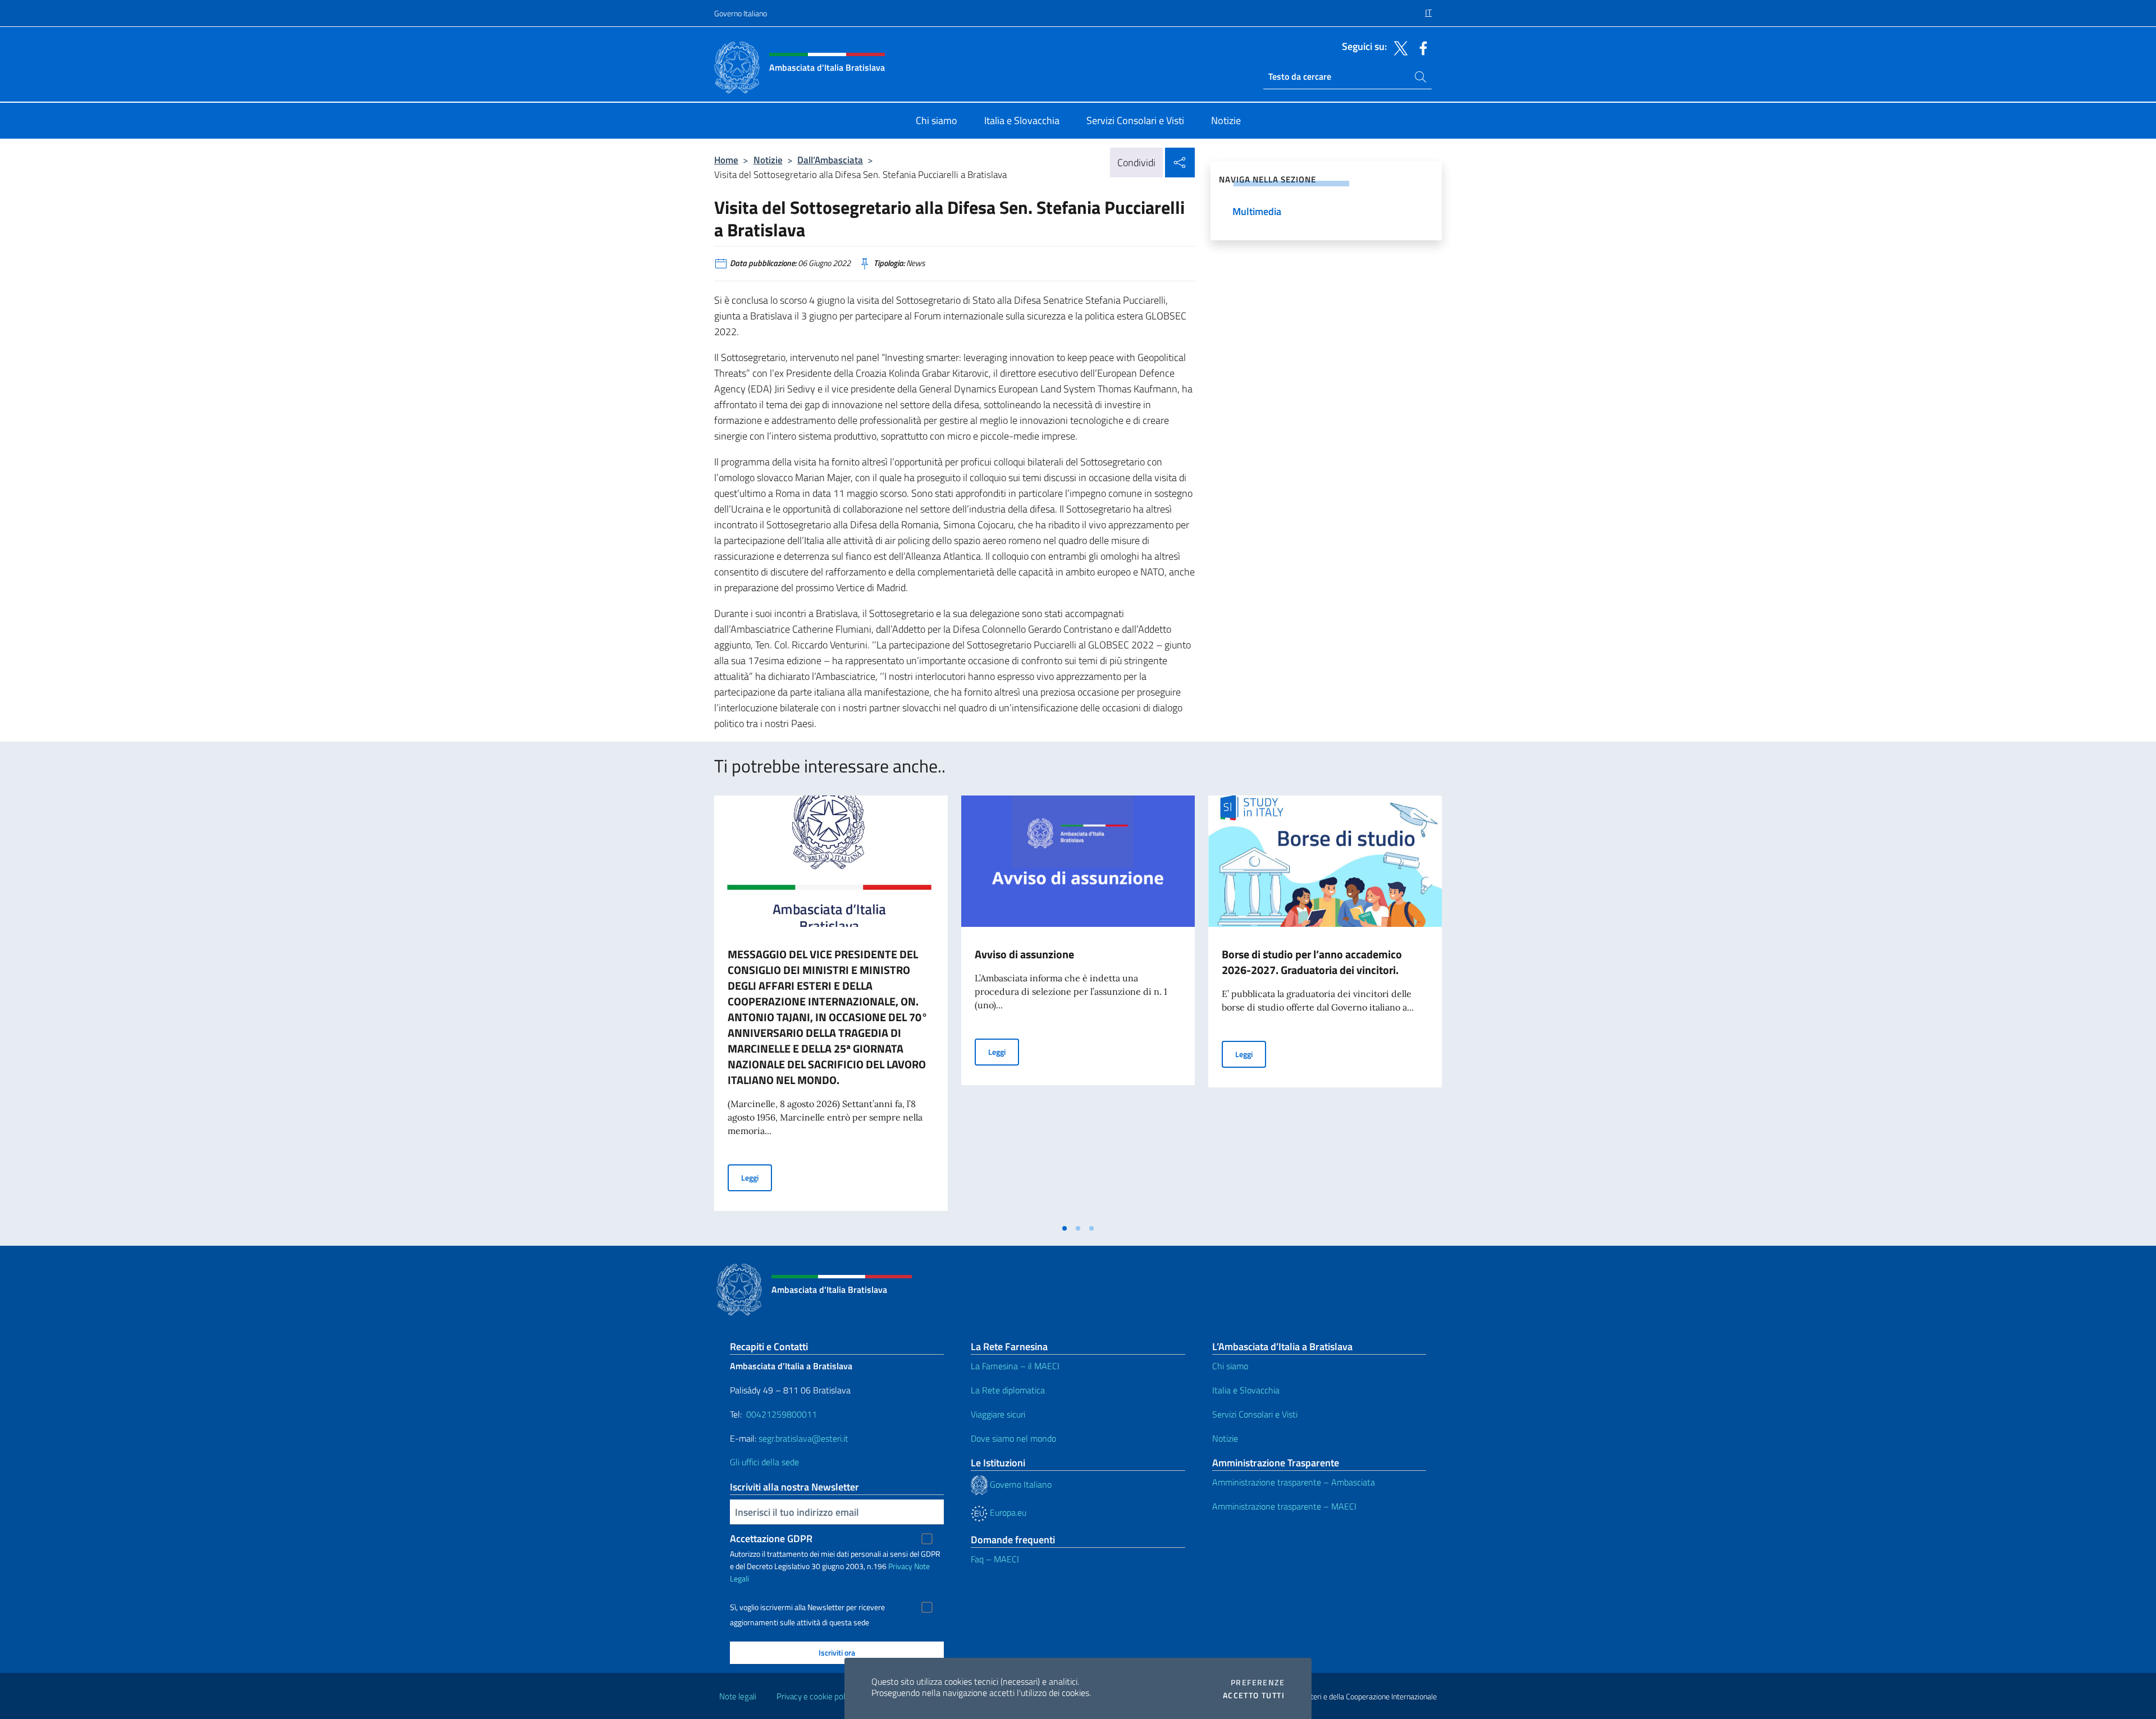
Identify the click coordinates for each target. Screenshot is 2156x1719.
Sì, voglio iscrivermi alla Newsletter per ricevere (807, 1607)
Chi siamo (1230, 1366)
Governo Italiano (741, 13)
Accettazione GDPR (771, 1539)
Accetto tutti (1254, 1695)
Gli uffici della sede (764, 1462)
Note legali (738, 1696)
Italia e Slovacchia (1246, 1390)
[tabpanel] (831, 1007)
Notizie (768, 160)
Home (726, 160)
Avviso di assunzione (1024, 954)
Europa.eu (1007, 1512)
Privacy (900, 1566)
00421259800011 (782, 1414)
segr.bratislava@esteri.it (803, 1438)
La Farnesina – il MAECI (1015, 1366)
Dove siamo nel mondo (1013, 1438)
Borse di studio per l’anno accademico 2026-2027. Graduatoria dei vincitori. (1312, 962)
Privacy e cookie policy (816, 1696)
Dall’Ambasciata (830, 160)
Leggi (757, 1177)
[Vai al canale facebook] (1420, 47)
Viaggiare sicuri (998, 1414)
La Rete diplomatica (1008, 1390)
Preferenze (1258, 1683)
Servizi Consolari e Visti (1255, 1414)
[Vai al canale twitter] (1398, 47)
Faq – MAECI (995, 1559)
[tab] (1065, 1228)
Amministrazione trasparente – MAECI (1284, 1506)
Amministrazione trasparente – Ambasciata (1294, 1482)
